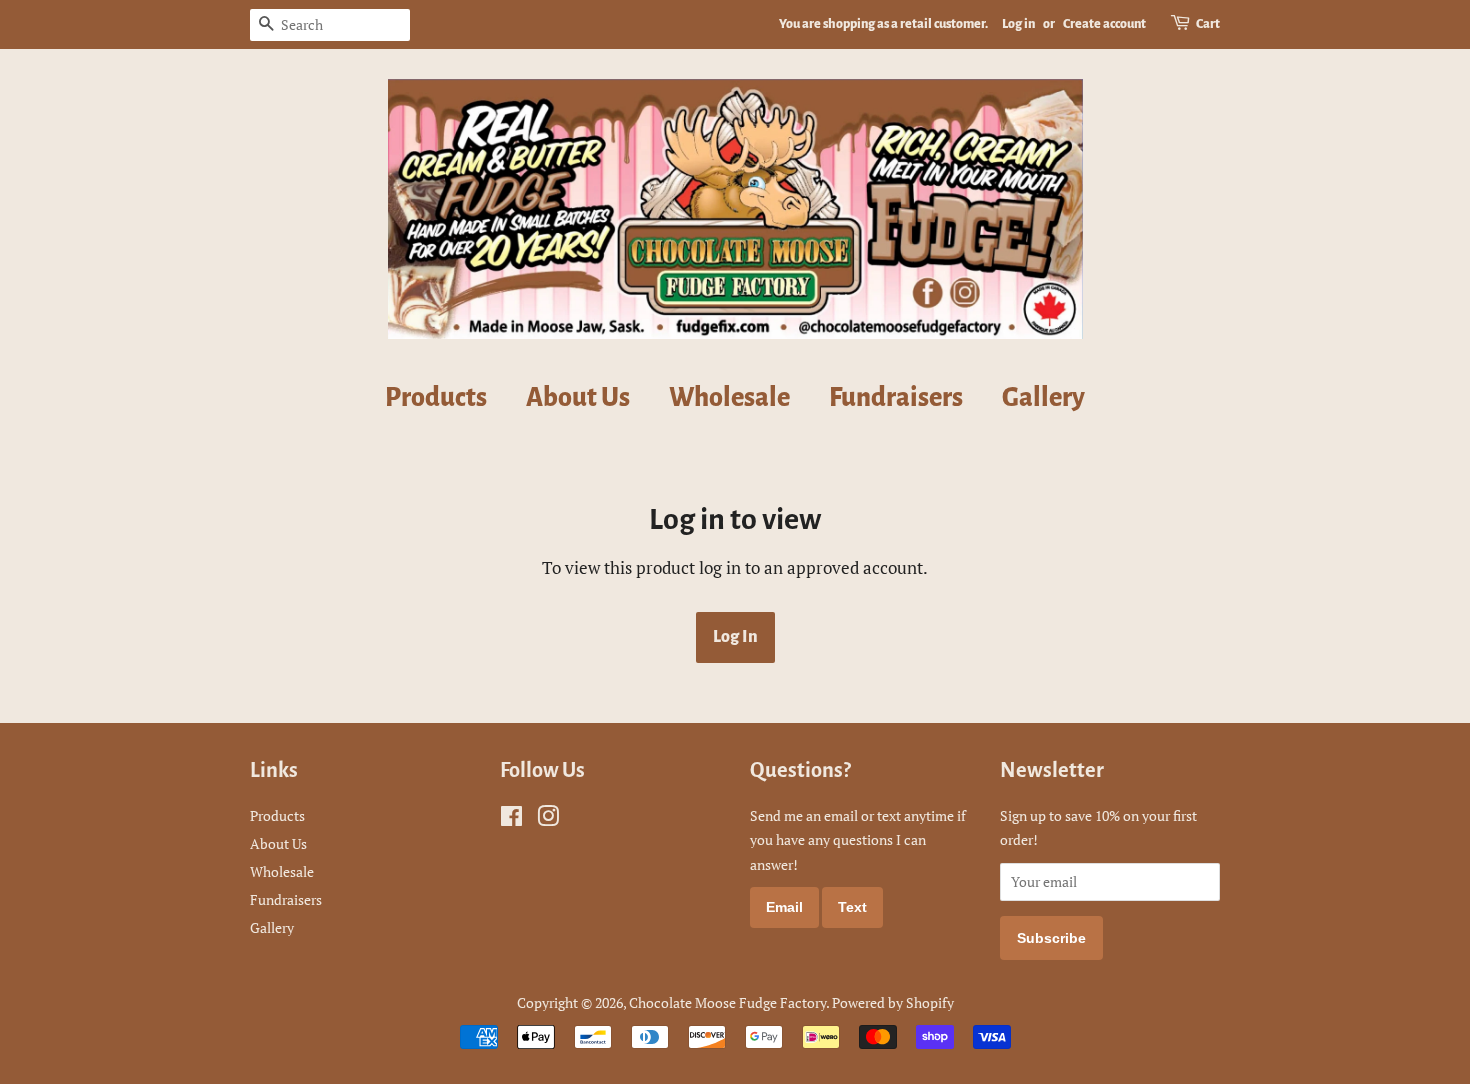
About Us (578, 398)
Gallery (1043, 398)
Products (436, 398)
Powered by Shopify (893, 1002)
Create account (1104, 24)
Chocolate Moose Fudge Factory (727, 1002)
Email (784, 907)
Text (852, 907)
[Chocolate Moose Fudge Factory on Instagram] (548, 819)
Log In (735, 637)
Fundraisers (896, 398)
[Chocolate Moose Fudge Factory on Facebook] (511, 819)
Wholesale (729, 398)
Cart (1208, 24)
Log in (1018, 24)
